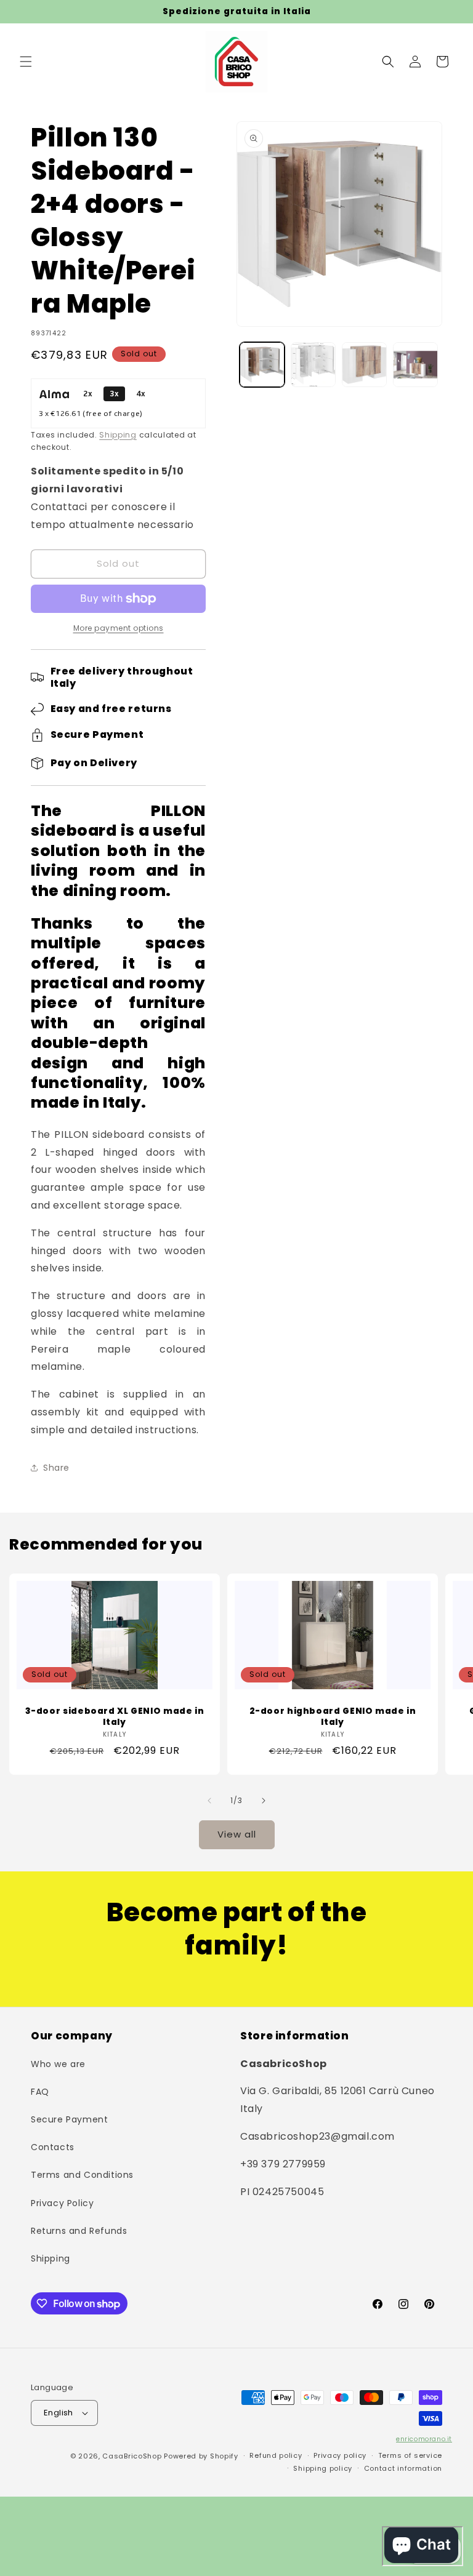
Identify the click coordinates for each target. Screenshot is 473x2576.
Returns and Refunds (79, 2231)
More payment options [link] (119, 628)
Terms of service (410, 2455)
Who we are (58, 2064)
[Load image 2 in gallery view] (313, 365)
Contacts (53, 2147)
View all (237, 1834)
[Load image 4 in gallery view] (415, 365)
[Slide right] (264, 1801)
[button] (26, 62)
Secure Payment (69, 2119)
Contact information (403, 2468)
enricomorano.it (424, 2439)
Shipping (118, 435)
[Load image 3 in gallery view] (364, 365)
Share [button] (56, 1468)
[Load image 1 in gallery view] (262, 365)
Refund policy (276, 2455)
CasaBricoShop (132, 2456)
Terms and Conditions (82, 2175)
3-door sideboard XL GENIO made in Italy (115, 1717)
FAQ (40, 2092)
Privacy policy (340, 2455)
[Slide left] (209, 1801)
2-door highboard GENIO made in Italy (333, 1717)
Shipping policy (323, 2468)
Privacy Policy (62, 2203)
